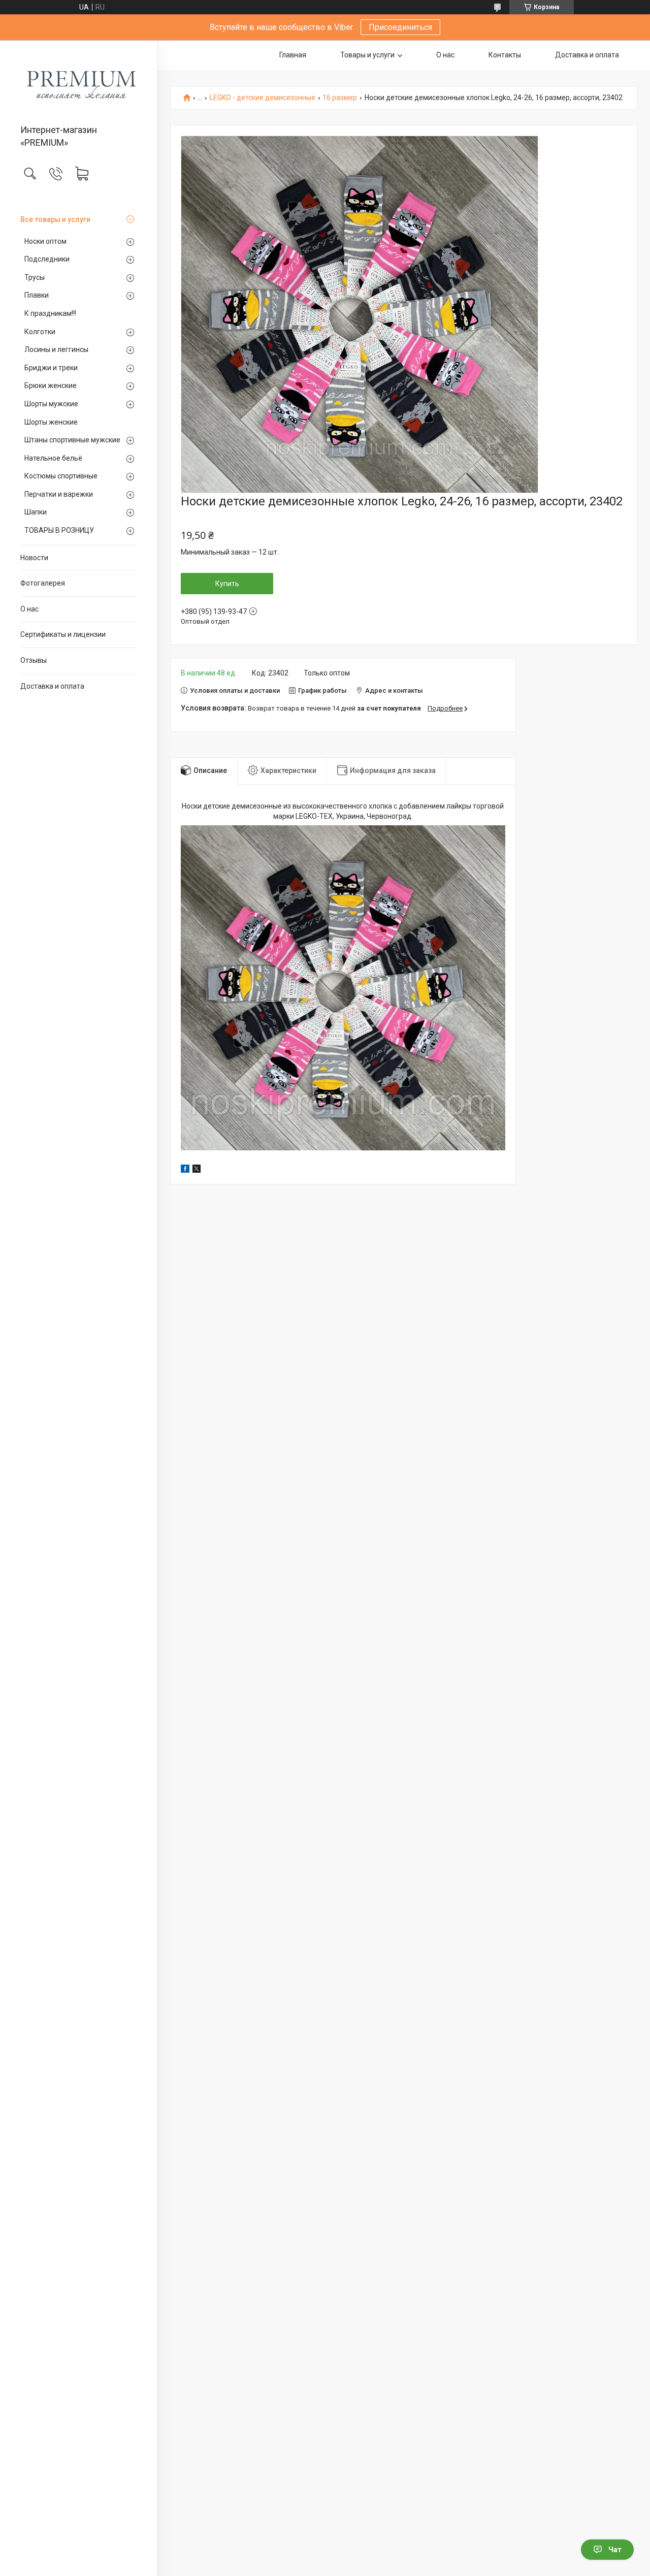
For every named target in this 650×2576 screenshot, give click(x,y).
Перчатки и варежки (59, 494)
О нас (29, 609)
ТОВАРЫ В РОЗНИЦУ (59, 530)
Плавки (37, 295)
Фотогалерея (43, 583)
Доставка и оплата (52, 686)
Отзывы (34, 660)
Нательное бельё (53, 458)
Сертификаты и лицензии (63, 634)
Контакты (505, 55)
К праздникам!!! (50, 313)
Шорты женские (51, 422)
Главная (293, 55)
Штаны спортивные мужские (72, 440)
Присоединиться (400, 27)
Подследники (47, 259)
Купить (227, 584)
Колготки (40, 332)
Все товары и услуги (55, 219)
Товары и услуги (367, 55)
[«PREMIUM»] (78, 83)
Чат (615, 2550)
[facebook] (185, 1170)
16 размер (340, 98)
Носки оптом (45, 241)
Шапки (36, 512)
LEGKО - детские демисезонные (263, 98)
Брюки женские (51, 385)
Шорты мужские (51, 404)
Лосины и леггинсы (56, 349)
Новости (34, 558)
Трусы (35, 277)
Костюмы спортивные (61, 476)
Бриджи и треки (51, 368)
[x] (197, 1170)
